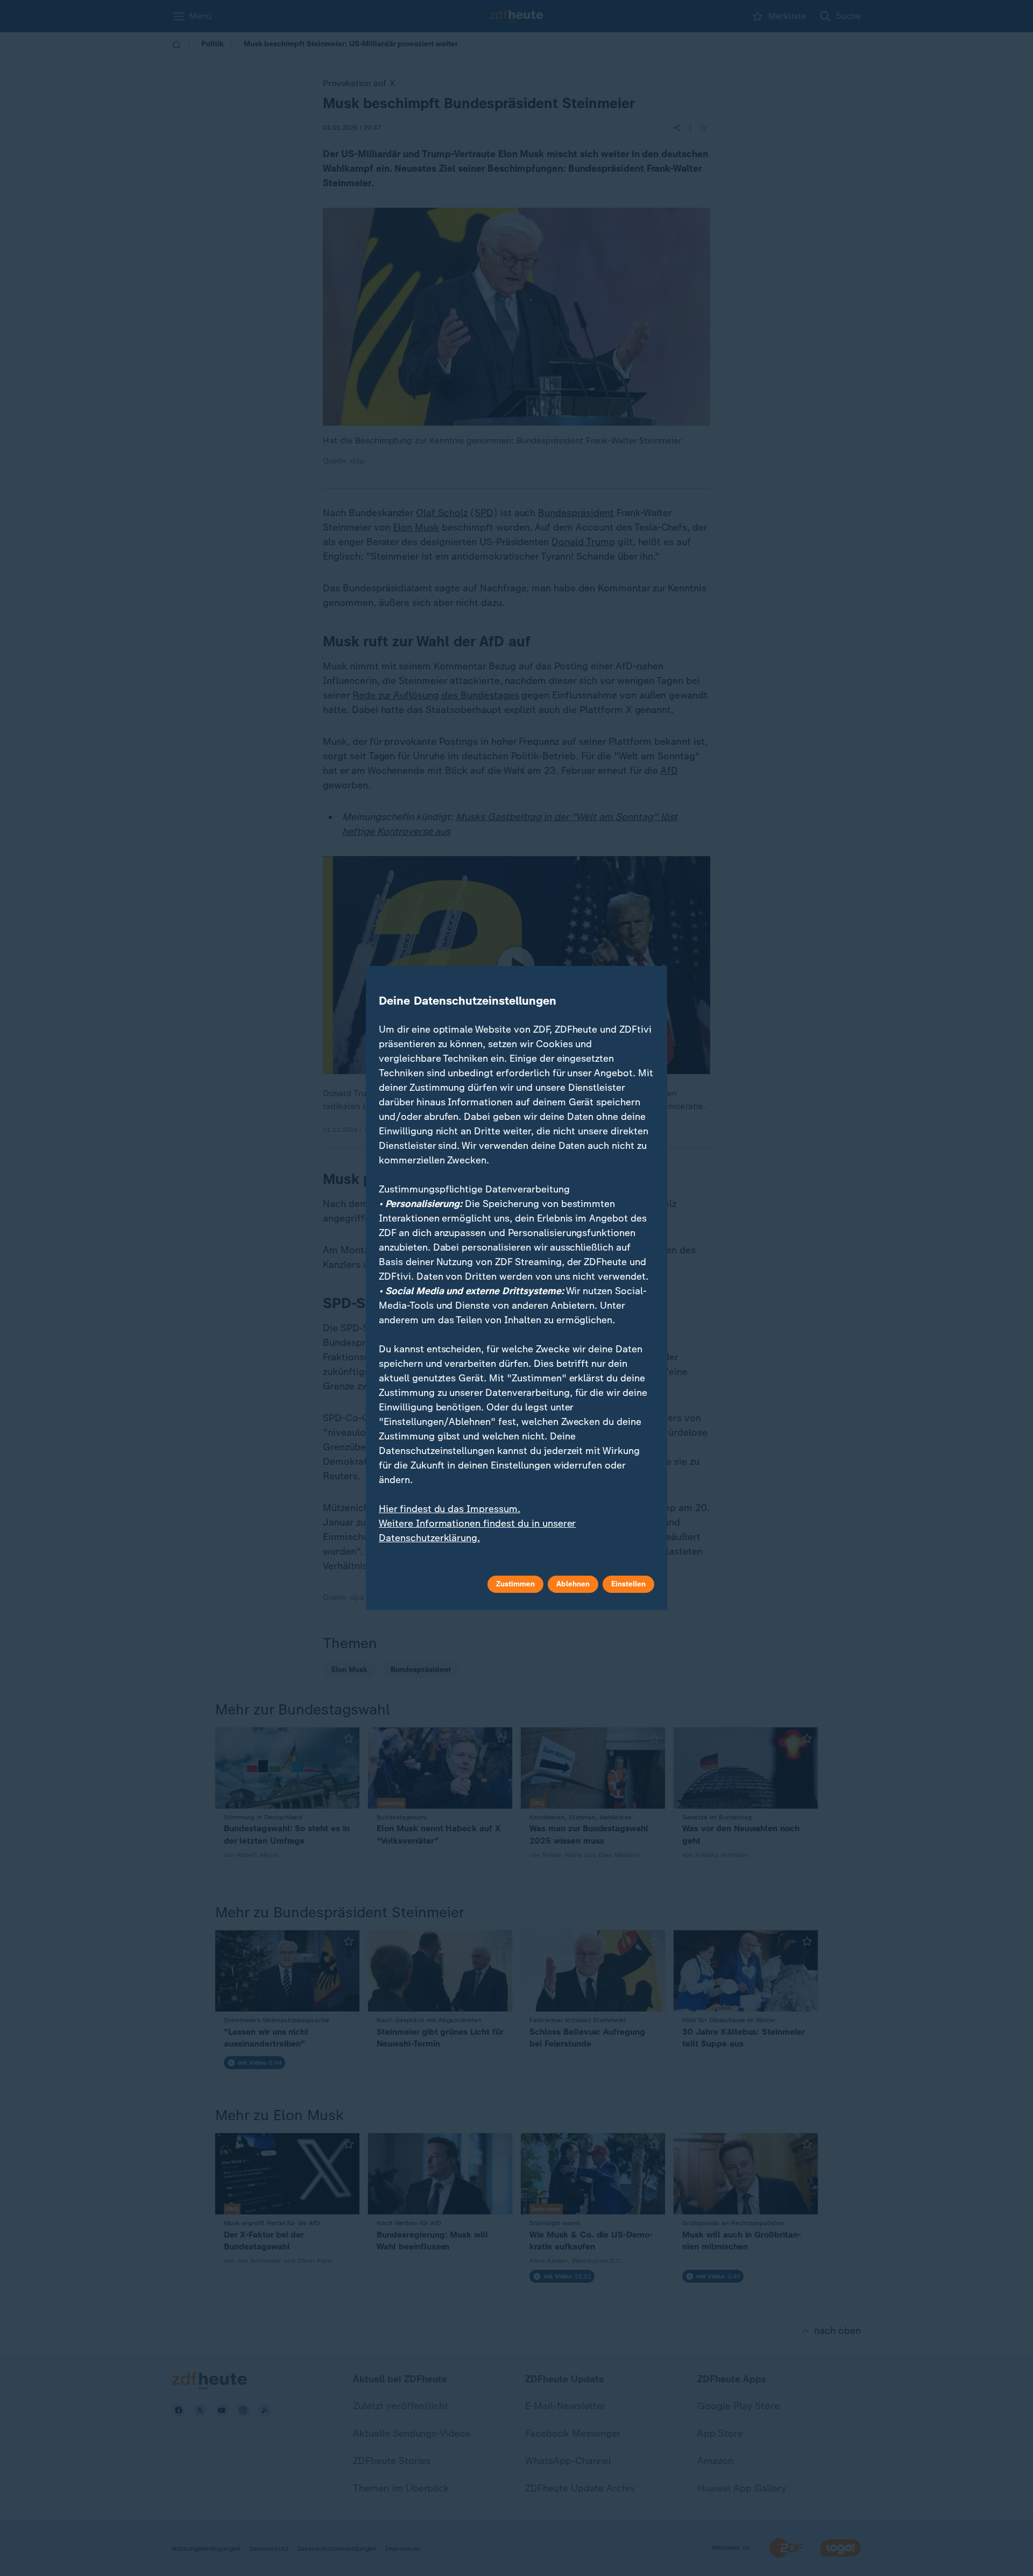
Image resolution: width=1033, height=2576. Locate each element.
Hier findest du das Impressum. (450, 1509)
